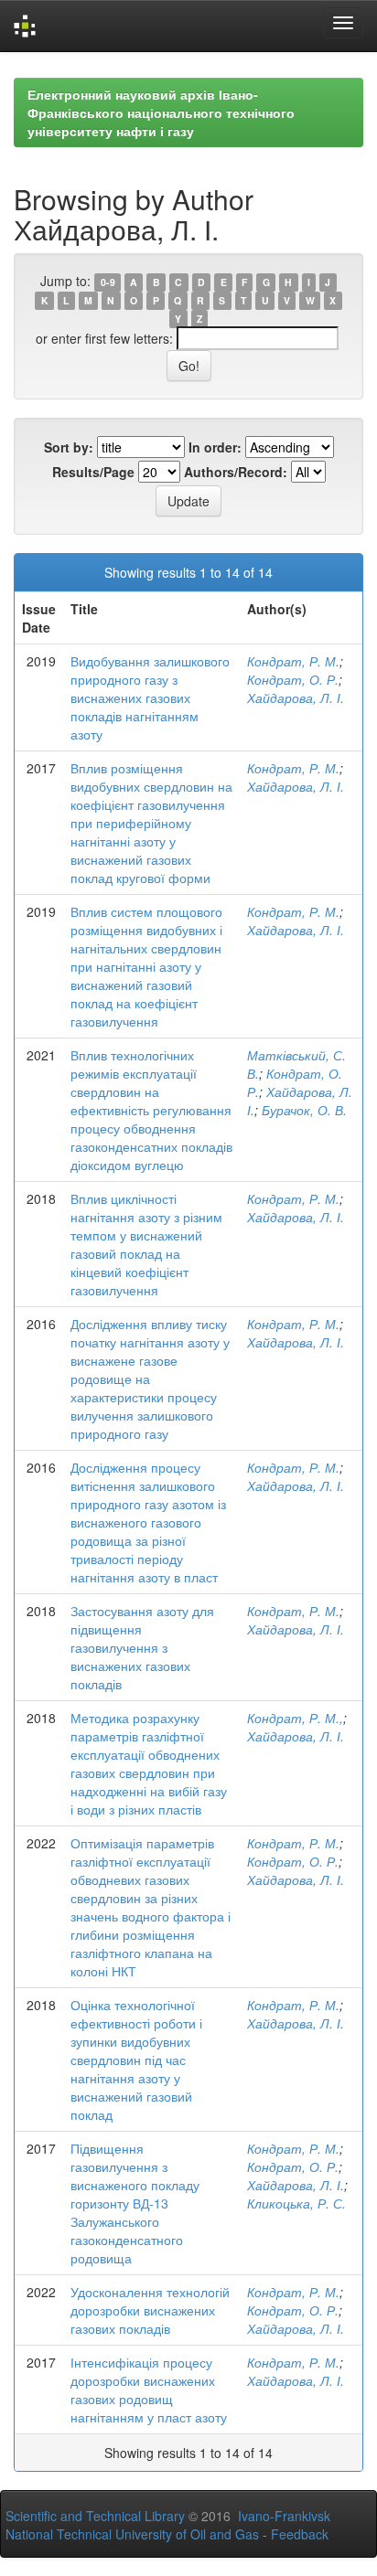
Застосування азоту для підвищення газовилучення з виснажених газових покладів (142, 1647)
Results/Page (93, 472)
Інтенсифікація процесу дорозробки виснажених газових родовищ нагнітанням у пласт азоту (149, 2390)
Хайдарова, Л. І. (296, 697)
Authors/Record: (236, 472)
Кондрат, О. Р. (293, 679)
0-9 (108, 282)
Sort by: (69, 447)
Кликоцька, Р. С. (296, 2203)
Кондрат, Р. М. (293, 661)
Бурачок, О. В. (304, 1110)
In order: (215, 447)
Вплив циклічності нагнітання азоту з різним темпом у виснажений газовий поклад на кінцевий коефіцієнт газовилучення (146, 1244)
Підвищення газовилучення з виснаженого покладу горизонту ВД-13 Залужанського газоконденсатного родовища (135, 2203)
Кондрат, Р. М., (295, 1718)
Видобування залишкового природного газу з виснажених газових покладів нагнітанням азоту (150, 697)
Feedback (300, 2534)
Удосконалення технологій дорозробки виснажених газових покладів (150, 2310)
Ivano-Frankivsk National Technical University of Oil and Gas (168, 2525)
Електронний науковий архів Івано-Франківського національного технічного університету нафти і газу (161, 112)
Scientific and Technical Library (95, 2516)
